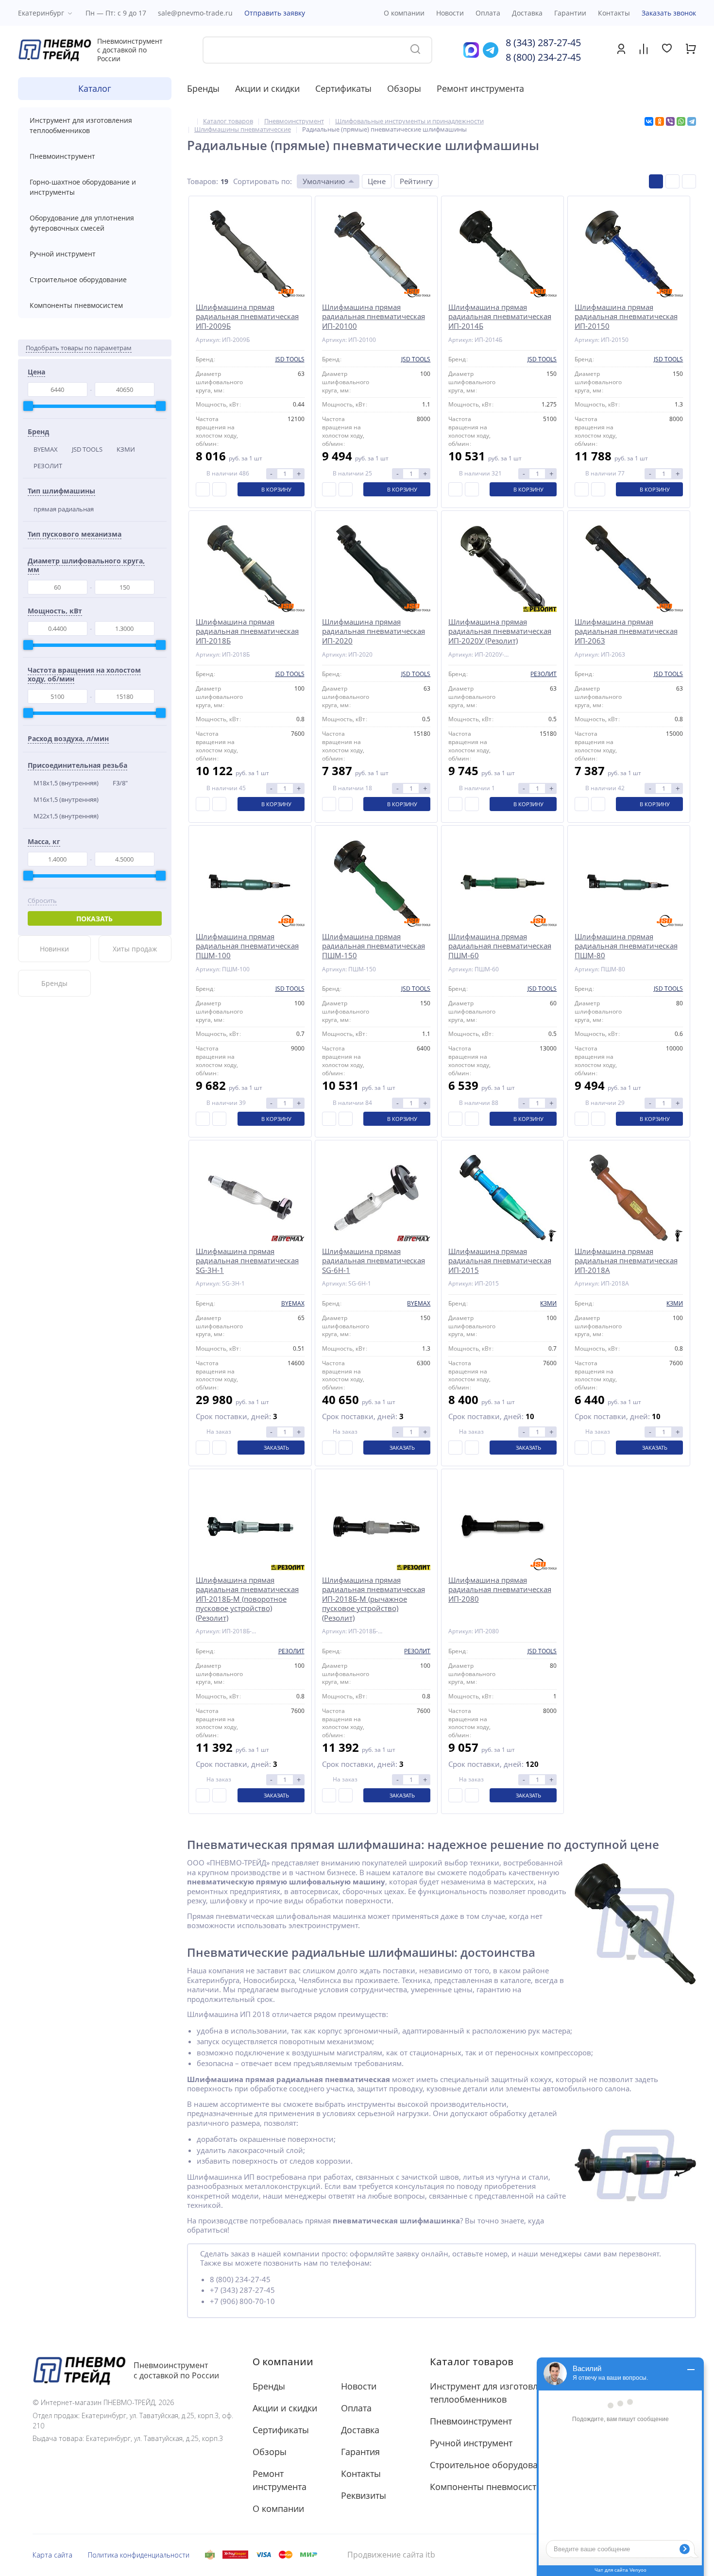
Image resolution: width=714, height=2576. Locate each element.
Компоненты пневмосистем (76, 305)
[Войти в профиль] (621, 51)
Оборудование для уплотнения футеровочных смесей (82, 223)
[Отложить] (219, 489)
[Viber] (670, 121)
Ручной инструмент (63, 254)
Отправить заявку (275, 13)
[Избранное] (667, 49)
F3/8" (120, 783)
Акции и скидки (267, 88)
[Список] (672, 181)
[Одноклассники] (660, 121)
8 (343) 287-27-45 (543, 42)
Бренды (203, 88)
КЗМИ (126, 449)
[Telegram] (692, 121)
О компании (283, 2362)
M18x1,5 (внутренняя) (66, 783)
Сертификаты (343, 88)
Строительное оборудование (78, 280)
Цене (377, 181)
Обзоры (404, 88)
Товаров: (203, 181)
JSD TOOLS (87, 449)
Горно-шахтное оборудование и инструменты (83, 187)
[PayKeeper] (235, 2555)
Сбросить (42, 901)
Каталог (95, 88)
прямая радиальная (64, 509)
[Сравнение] (644, 50)
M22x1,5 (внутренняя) (66, 816)
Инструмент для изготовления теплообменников (81, 125)
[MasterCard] (286, 2555)
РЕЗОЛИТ (48, 466)
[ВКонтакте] (649, 121)
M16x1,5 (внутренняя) (66, 799)
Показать (94, 919)
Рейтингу (416, 181)
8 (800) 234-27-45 (543, 57)
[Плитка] (656, 181)
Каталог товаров (472, 2362)
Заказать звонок (669, 13)
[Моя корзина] (691, 51)
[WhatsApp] (681, 121)
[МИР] (309, 2555)
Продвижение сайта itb (391, 2555)
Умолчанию (324, 181)
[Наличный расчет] (210, 2555)
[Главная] (189, 121)
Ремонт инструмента (480, 88)
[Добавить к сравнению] (203, 489)
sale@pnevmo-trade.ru (195, 13)
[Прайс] (689, 181)
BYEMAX (46, 449)
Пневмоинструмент (62, 156)
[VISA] (263, 2555)
